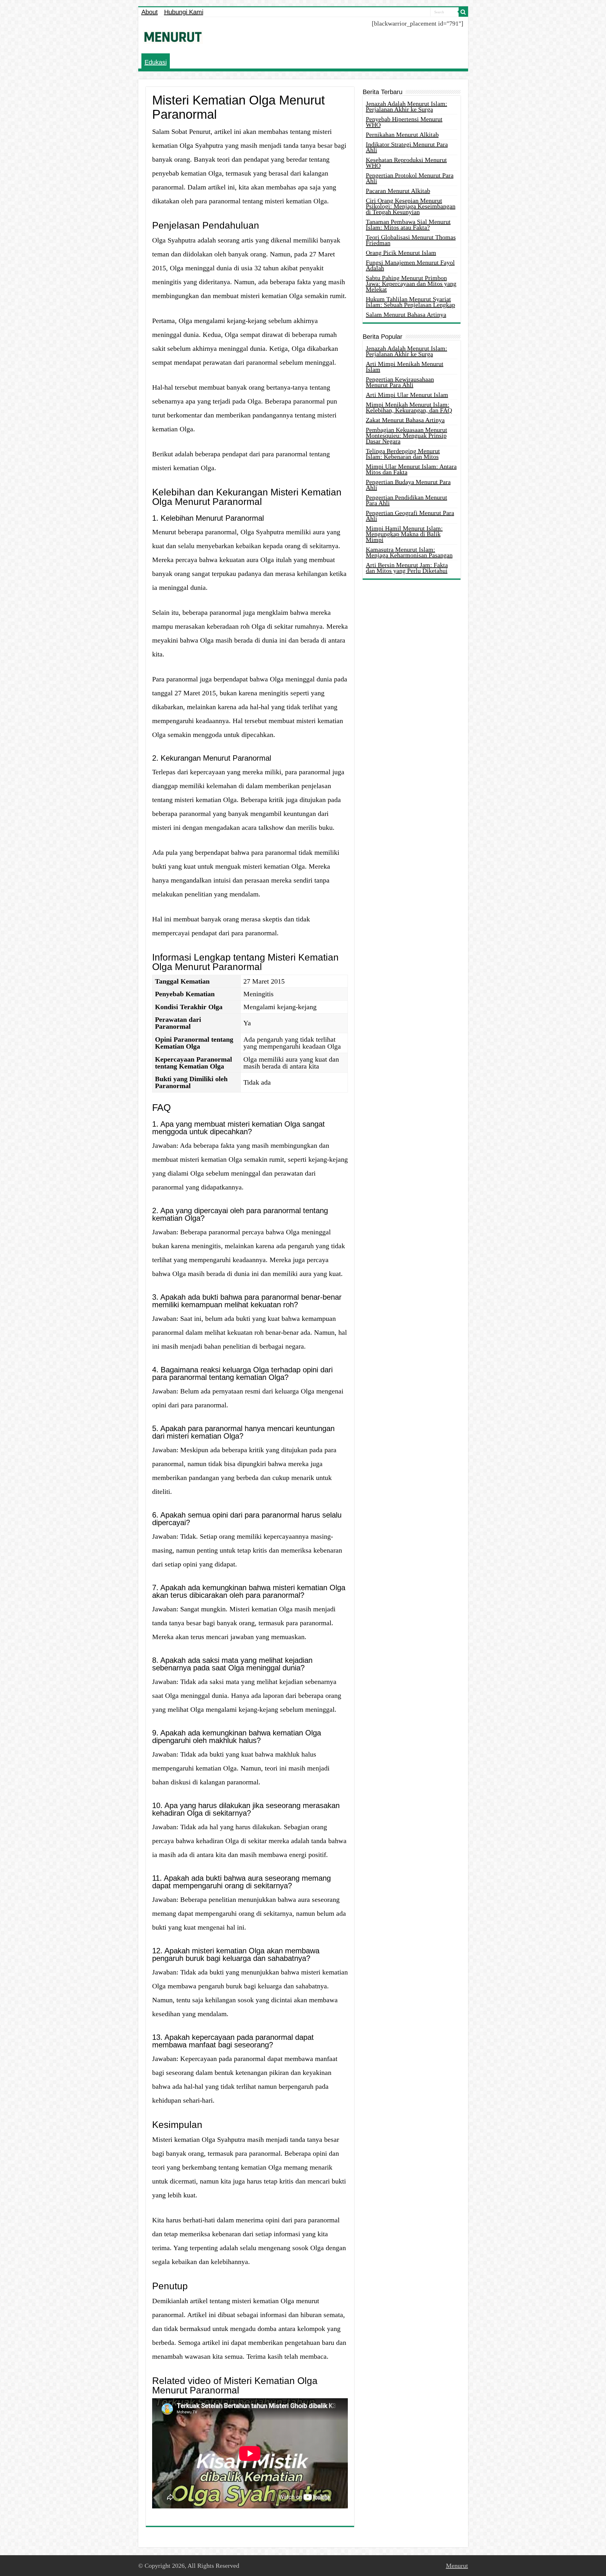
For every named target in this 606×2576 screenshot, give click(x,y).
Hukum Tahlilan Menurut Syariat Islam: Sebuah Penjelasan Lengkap (410, 302)
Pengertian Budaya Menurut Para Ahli (408, 485)
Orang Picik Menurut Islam (401, 253)
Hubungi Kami (184, 12)
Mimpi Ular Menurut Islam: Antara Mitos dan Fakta (411, 469)
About (150, 12)
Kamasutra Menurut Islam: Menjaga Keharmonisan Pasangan (409, 552)
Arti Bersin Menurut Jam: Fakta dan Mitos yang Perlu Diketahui (407, 568)
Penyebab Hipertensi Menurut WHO (404, 122)
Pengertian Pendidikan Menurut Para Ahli (407, 500)
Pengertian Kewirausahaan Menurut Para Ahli (400, 382)
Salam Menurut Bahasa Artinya (406, 315)
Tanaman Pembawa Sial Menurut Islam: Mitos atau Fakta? (408, 225)
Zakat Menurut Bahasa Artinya (405, 420)
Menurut (457, 2566)
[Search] (463, 12)
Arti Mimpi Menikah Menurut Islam (405, 367)
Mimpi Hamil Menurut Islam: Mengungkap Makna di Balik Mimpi (404, 534)
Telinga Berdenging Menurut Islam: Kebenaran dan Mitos (403, 454)
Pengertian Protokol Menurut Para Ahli (410, 178)
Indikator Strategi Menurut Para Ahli (407, 147)
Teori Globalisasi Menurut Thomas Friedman (411, 240)
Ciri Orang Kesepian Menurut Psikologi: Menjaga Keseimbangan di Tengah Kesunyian (411, 206)
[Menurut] (173, 36)
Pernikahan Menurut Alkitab (402, 135)
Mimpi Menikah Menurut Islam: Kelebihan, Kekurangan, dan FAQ (409, 407)
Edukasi (156, 62)
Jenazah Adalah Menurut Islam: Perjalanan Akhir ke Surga (407, 106)
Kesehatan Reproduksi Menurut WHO (406, 163)
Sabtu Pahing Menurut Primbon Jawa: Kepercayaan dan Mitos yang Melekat (411, 284)
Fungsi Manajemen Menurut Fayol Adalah (410, 265)
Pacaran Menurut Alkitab (398, 191)
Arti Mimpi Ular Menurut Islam (407, 395)
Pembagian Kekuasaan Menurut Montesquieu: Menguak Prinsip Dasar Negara (407, 435)
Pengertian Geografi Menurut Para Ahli (410, 516)
